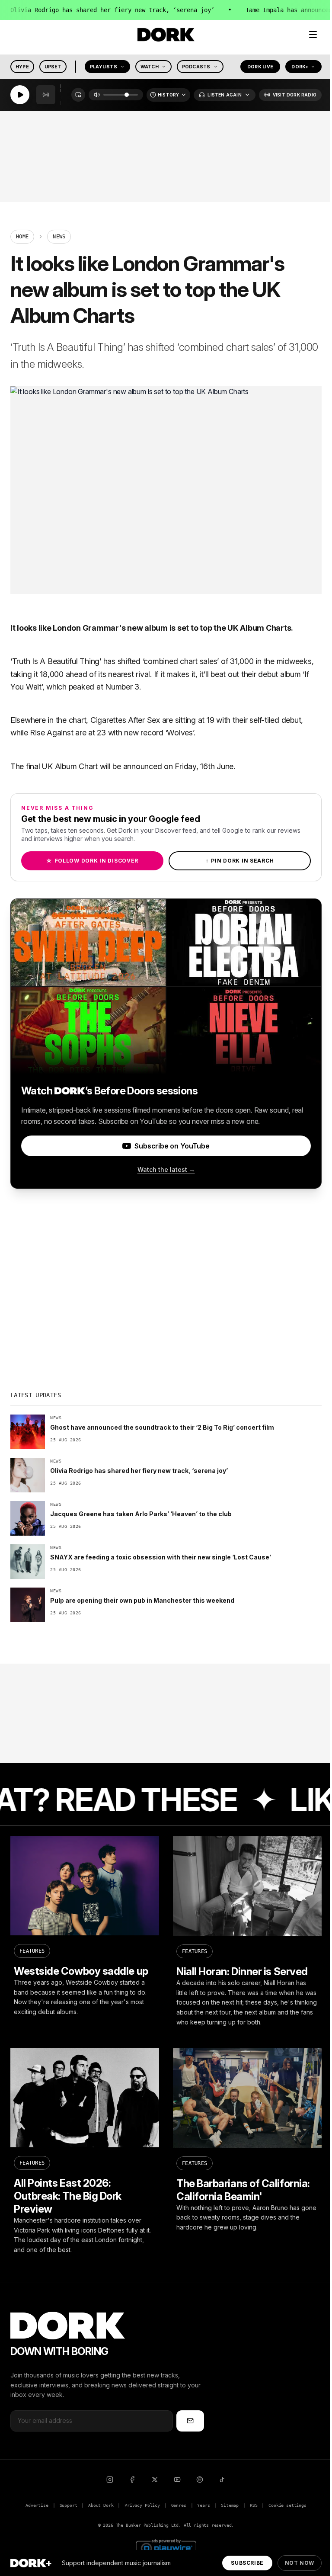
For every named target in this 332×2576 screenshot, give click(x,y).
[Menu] (313, 35)
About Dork (101, 2505)
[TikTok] (222, 2480)
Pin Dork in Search (240, 861)
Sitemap (230, 2505)
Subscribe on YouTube (172, 1146)
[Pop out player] (78, 95)
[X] (155, 2480)
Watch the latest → (166, 1169)
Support (69, 2505)
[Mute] (97, 95)
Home (22, 237)
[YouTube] (177, 2480)
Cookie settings (287, 2505)
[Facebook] (132, 2480)
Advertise (37, 2505)
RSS (254, 2505)
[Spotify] (200, 2480)
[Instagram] (110, 2480)
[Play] (20, 95)
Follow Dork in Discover (92, 861)
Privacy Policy (142, 2505)
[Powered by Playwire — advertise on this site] (166, 2547)
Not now (300, 2563)
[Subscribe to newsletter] (190, 2421)
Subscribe (247, 2563)
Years (203, 2505)
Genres (179, 2505)
